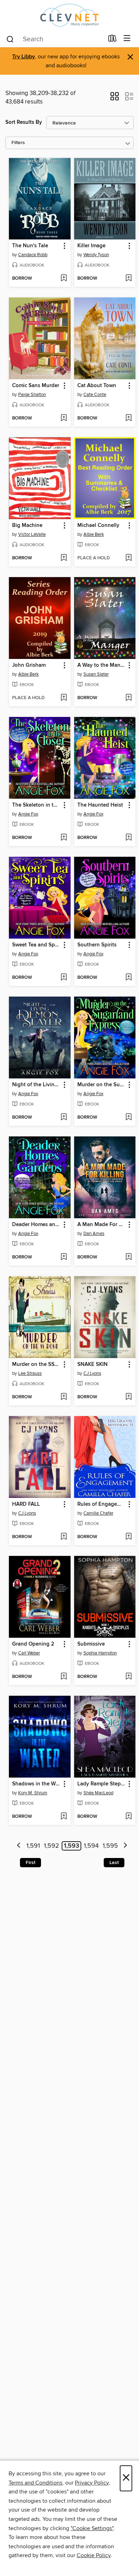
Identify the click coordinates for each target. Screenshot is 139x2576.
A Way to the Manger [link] (102, 665)
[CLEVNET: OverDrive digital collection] (69, 15)
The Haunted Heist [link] (100, 805)
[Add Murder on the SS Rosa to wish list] (64, 1397)
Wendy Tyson (96, 255)
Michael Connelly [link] (98, 526)
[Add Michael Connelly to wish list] (128, 558)
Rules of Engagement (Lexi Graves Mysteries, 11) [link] (102, 1504)
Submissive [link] (91, 1644)
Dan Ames (94, 1234)
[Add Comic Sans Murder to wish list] (64, 418)
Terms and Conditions (35, 2483)
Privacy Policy (92, 2483)
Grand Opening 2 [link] (33, 1644)
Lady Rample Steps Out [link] (102, 1784)
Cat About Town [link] (97, 386)
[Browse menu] (127, 39)
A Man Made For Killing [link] (102, 1225)
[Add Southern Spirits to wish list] (128, 978)
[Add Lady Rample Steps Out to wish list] (128, 1817)
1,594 (91, 1846)
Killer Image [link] (91, 246)
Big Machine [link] (27, 526)
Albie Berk (94, 534)
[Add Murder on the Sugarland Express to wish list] (128, 1118)
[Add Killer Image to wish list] (128, 279)
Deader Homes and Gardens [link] (36, 1225)
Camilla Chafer (98, 1513)
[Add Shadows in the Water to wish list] (64, 1817)
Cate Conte (95, 395)
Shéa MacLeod (98, 1793)
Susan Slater (96, 674)
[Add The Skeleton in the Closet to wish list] (64, 838)
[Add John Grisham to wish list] (64, 698)
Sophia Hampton (100, 1653)
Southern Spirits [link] (97, 945)
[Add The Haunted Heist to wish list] (128, 838)
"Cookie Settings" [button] (92, 2528)
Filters (18, 143)
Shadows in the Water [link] (36, 1784)
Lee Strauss (30, 1373)
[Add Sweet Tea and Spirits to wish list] (64, 978)
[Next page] (125, 1846)
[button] (115, 99)
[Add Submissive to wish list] (128, 1677)
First (30, 1863)
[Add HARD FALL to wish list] (64, 1537)
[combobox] (55, 39)
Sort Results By (24, 122)
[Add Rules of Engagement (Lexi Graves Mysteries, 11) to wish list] (128, 1537)
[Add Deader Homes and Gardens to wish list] (64, 1257)
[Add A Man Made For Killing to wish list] (128, 1257)
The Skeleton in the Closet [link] (36, 805)
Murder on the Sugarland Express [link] (102, 1085)
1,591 (33, 1846)
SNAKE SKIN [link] (92, 1364)
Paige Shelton (32, 395)
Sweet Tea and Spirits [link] (36, 945)
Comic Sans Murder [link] (36, 386)
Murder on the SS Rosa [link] (36, 1364)
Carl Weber (29, 1653)
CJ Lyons (92, 1373)
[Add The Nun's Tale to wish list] (64, 279)
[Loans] (112, 40)
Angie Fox (28, 814)
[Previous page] (19, 1846)
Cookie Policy (94, 2555)
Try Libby (24, 57)
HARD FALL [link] (26, 1504)
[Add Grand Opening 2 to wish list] (64, 1677)
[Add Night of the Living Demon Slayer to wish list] (64, 1118)
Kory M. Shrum (33, 1793)
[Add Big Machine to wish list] (64, 558)
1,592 (52, 1846)
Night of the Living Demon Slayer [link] (36, 1085)
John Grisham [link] (29, 665)
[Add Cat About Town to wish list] (128, 418)
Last (114, 1863)
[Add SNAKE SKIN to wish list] (128, 1397)
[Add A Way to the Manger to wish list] (128, 698)
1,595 (110, 1846)
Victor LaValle (32, 534)
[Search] (10, 39)
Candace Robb (33, 255)
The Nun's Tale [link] (30, 246)
